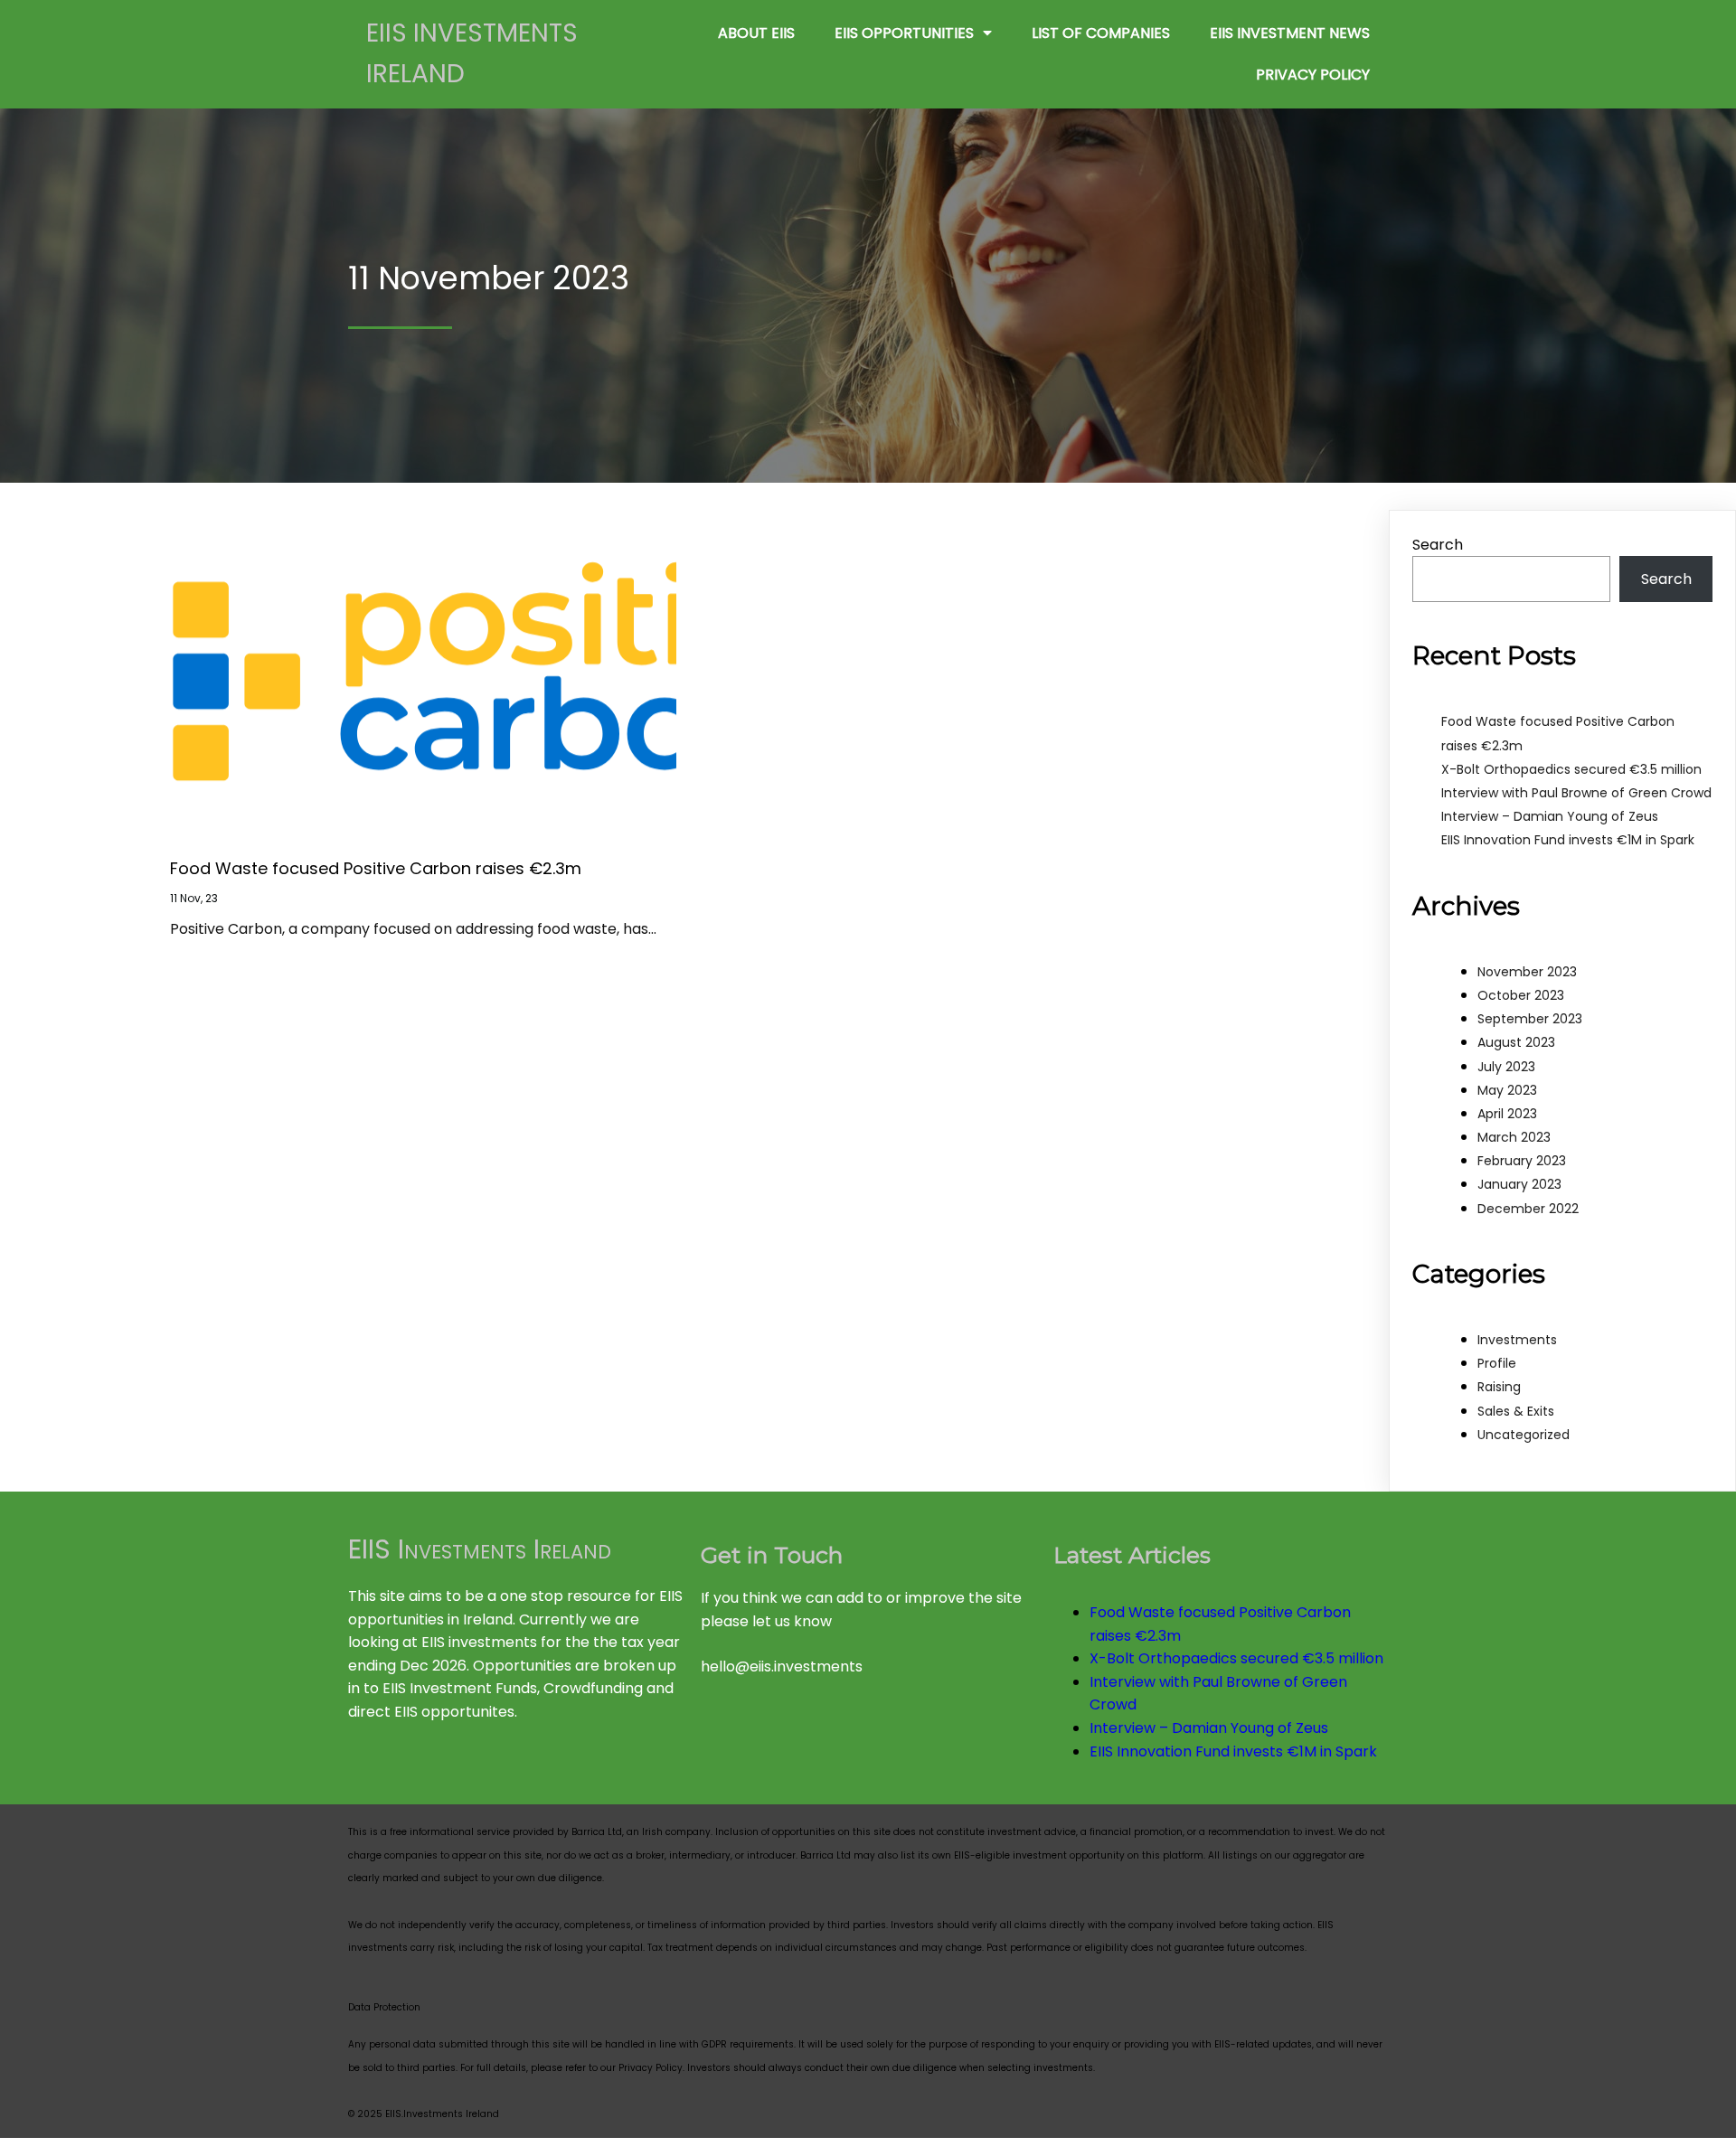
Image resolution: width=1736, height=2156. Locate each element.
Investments (1517, 1340)
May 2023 (1507, 1090)
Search (1438, 545)
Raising (1499, 1387)
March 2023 (1514, 1137)
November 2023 (1527, 972)
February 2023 (1522, 1161)
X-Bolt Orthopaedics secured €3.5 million (1571, 769)
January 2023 (1519, 1184)
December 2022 (1528, 1209)
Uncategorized (1524, 1435)
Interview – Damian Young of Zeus (1550, 816)
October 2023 (1521, 995)
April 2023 (1507, 1114)
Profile (1497, 1363)
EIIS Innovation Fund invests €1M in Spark (1568, 840)
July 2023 (1506, 1067)
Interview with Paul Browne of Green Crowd (1576, 793)
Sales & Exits (1516, 1411)
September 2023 (1530, 1019)
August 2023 (1516, 1042)
